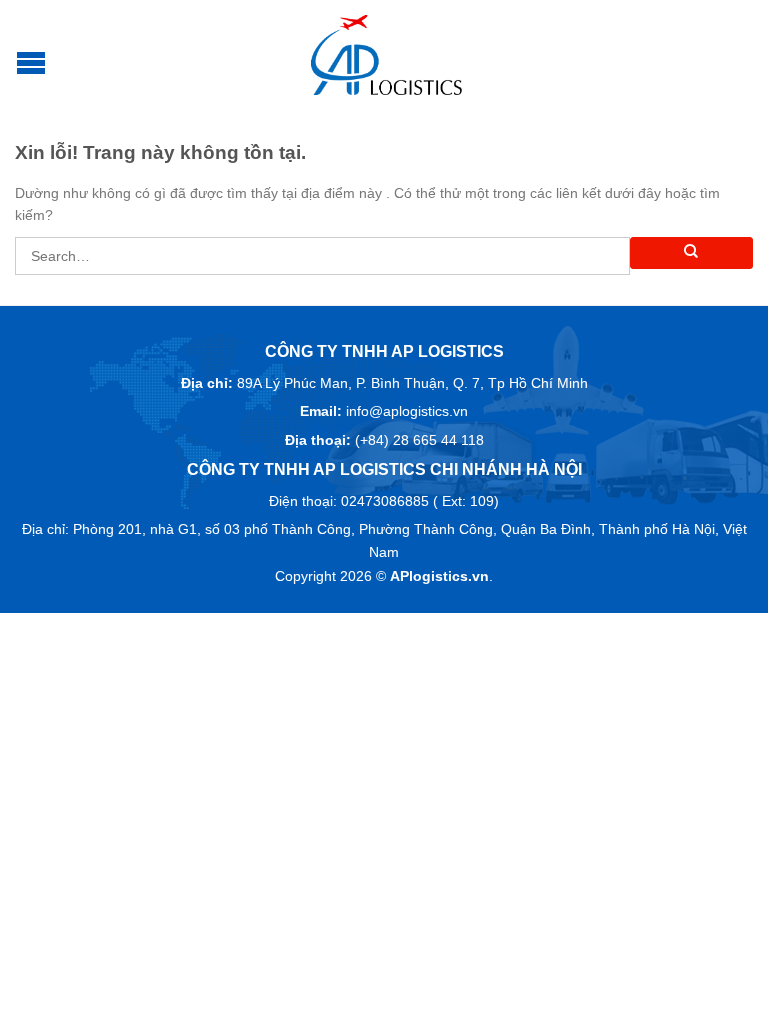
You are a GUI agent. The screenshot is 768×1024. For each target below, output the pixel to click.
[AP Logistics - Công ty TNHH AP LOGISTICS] (387, 55)
